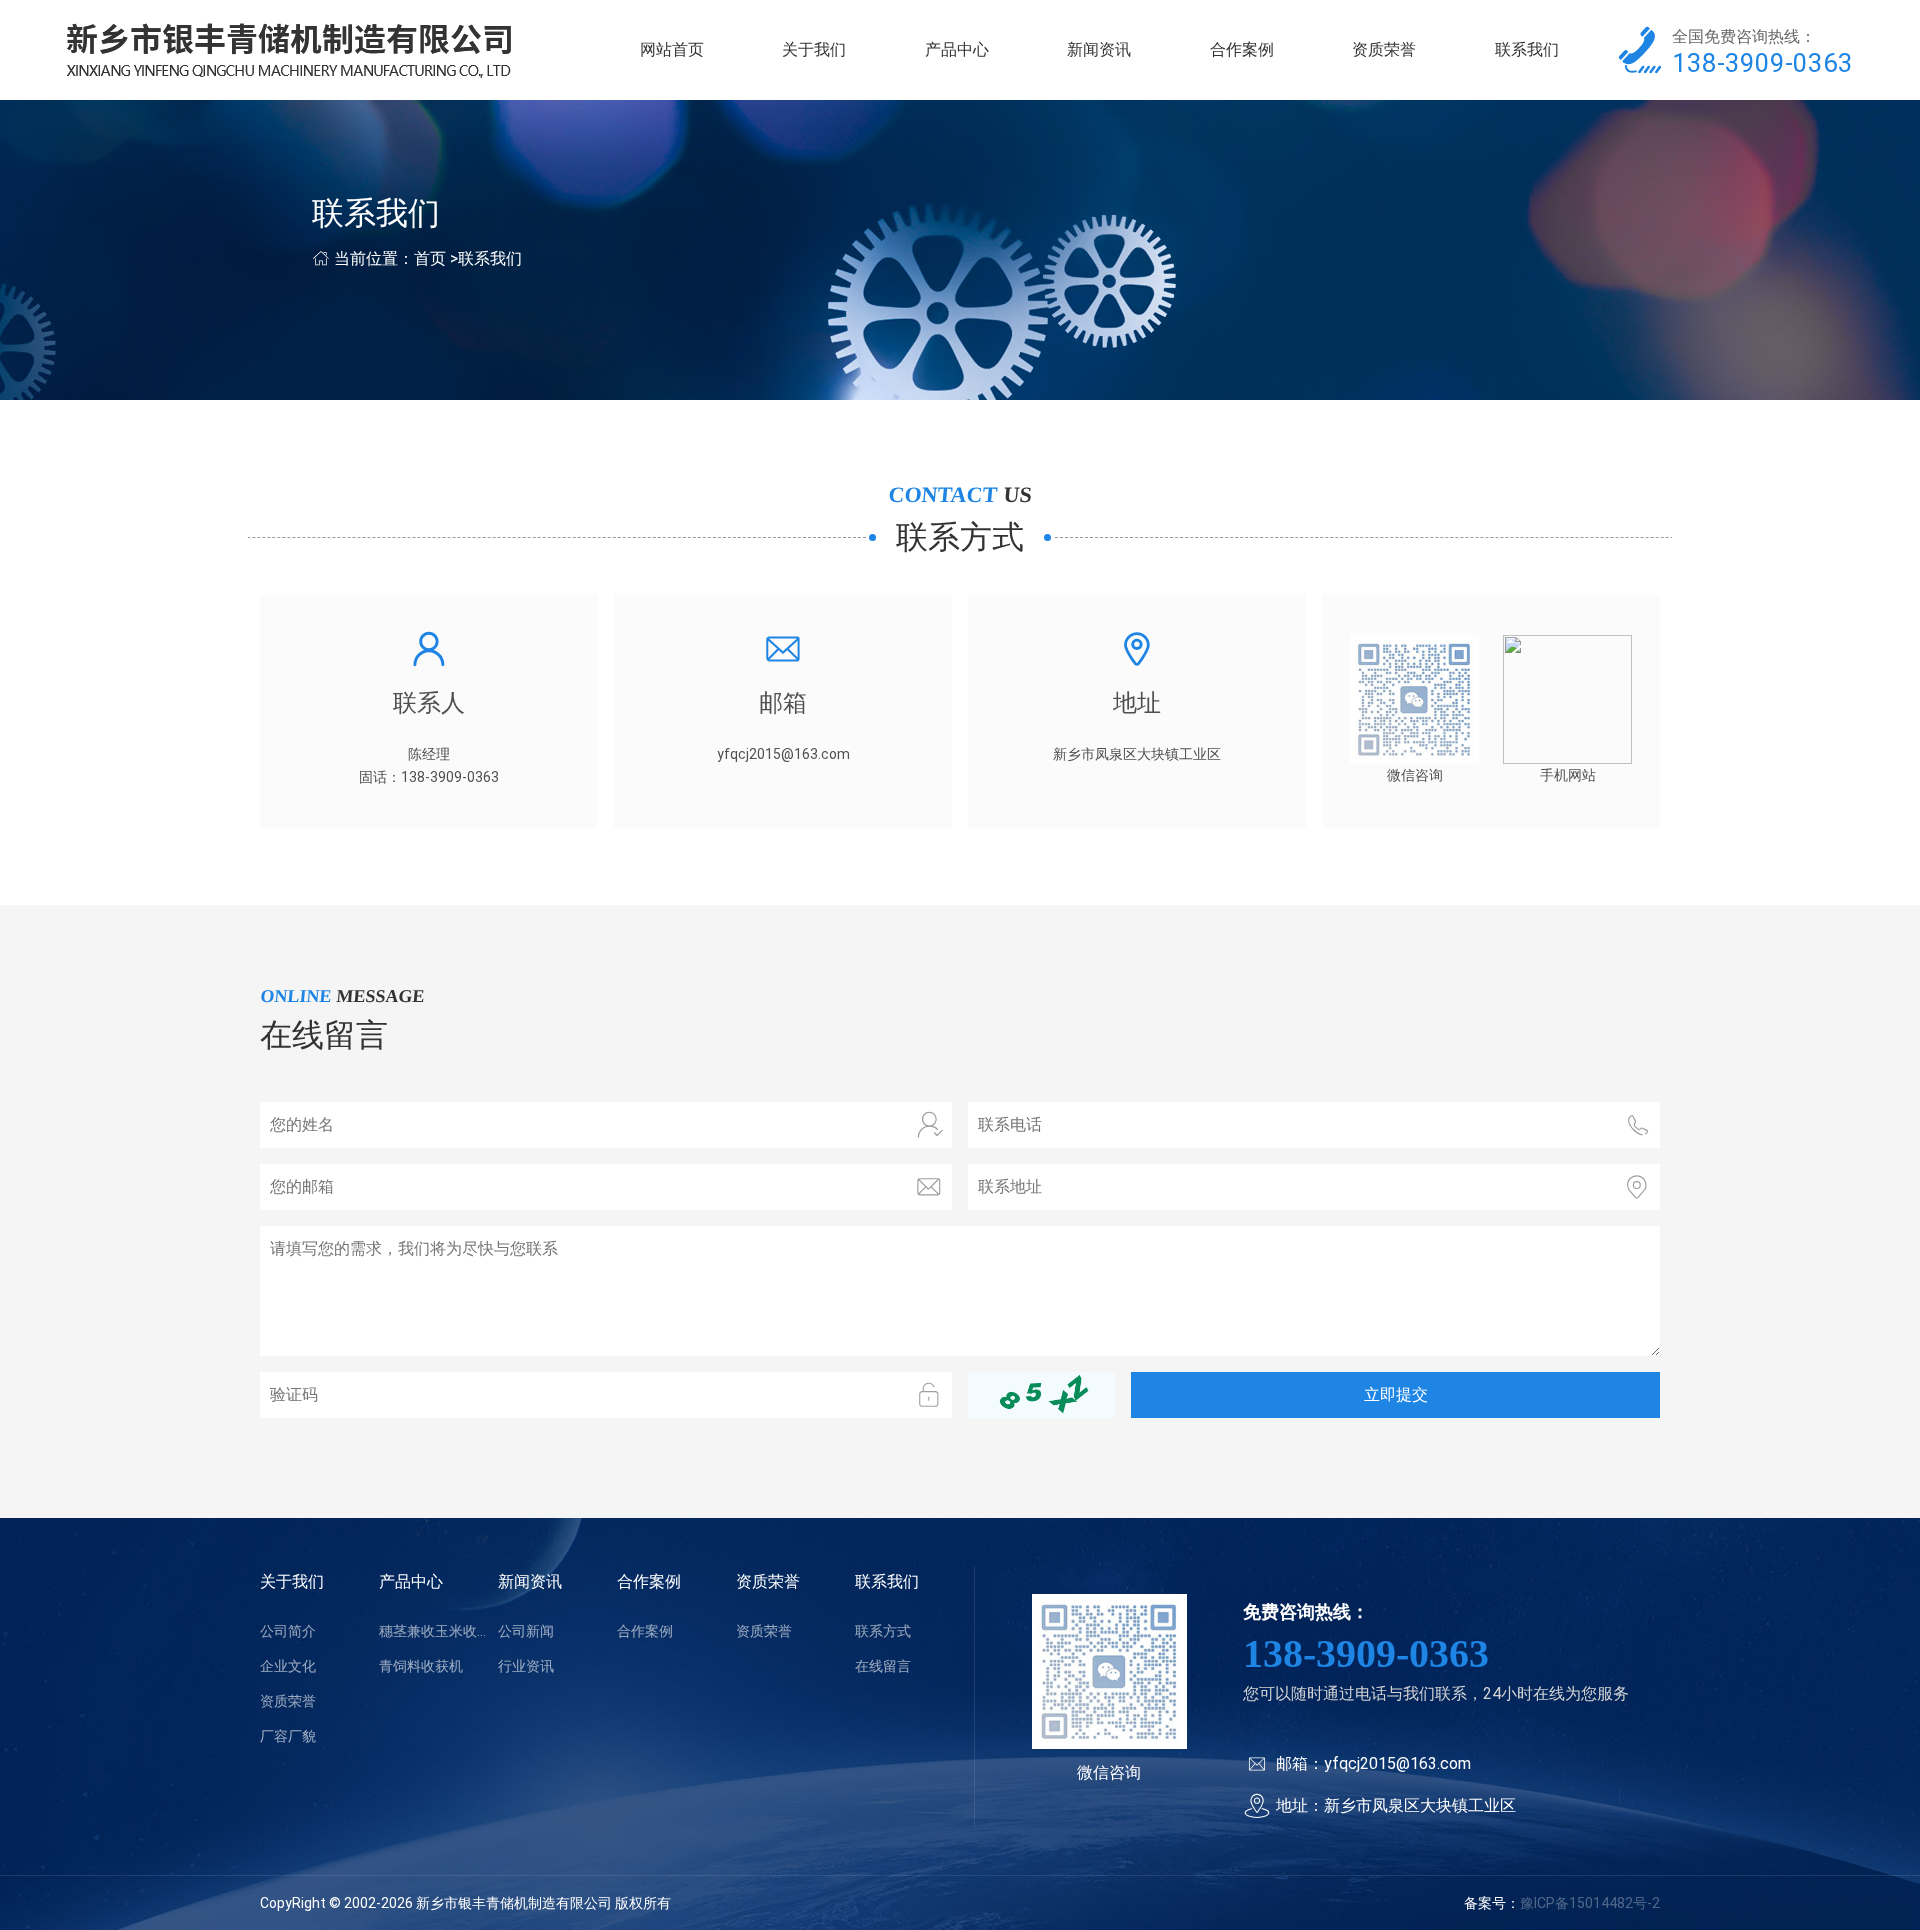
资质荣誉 (1384, 49)
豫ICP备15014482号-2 (1590, 1903)
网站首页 (672, 49)
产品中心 (957, 49)
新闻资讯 (1099, 49)
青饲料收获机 (421, 1666)
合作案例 (1242, 49)
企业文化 (288, 1666)
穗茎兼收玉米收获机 (438, 1631)
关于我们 (814, 49)
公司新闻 (526, 1631)
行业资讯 (526, 1666)
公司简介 (288, 1631)
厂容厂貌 (288, 1736)
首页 (430, 258)
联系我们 (1527, 49)
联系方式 (883, 1631)
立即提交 (1396, 1394)
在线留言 (883, 1666)
